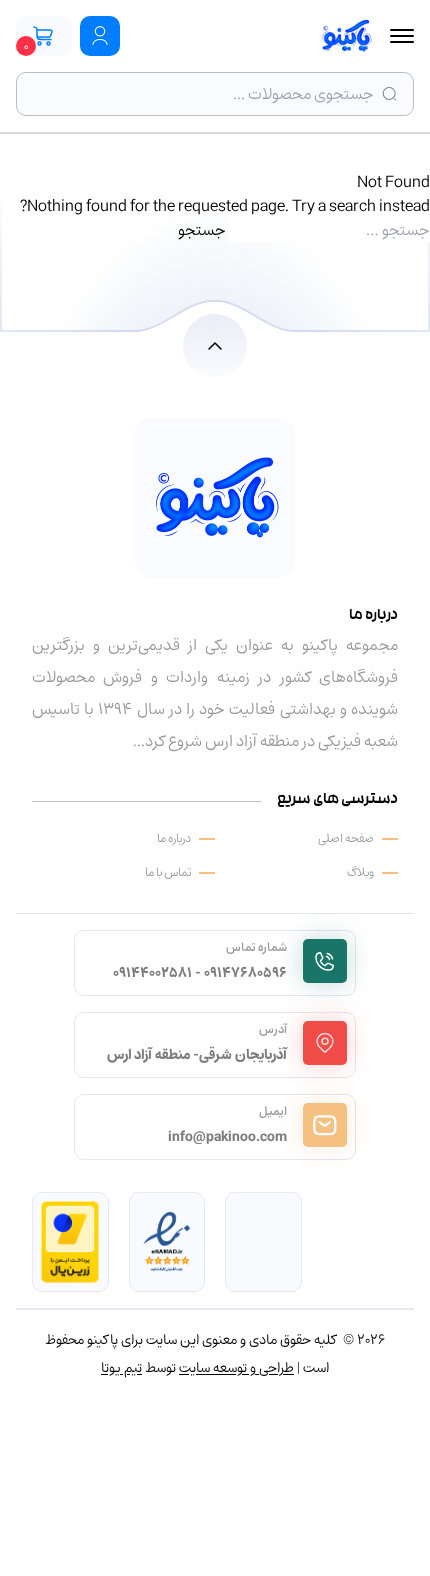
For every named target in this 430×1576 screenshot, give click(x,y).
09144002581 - (157, 972)
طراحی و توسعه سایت (236, 1367)
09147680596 (245, 972)
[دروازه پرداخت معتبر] (70, 1242)
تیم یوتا (121, 1367)
